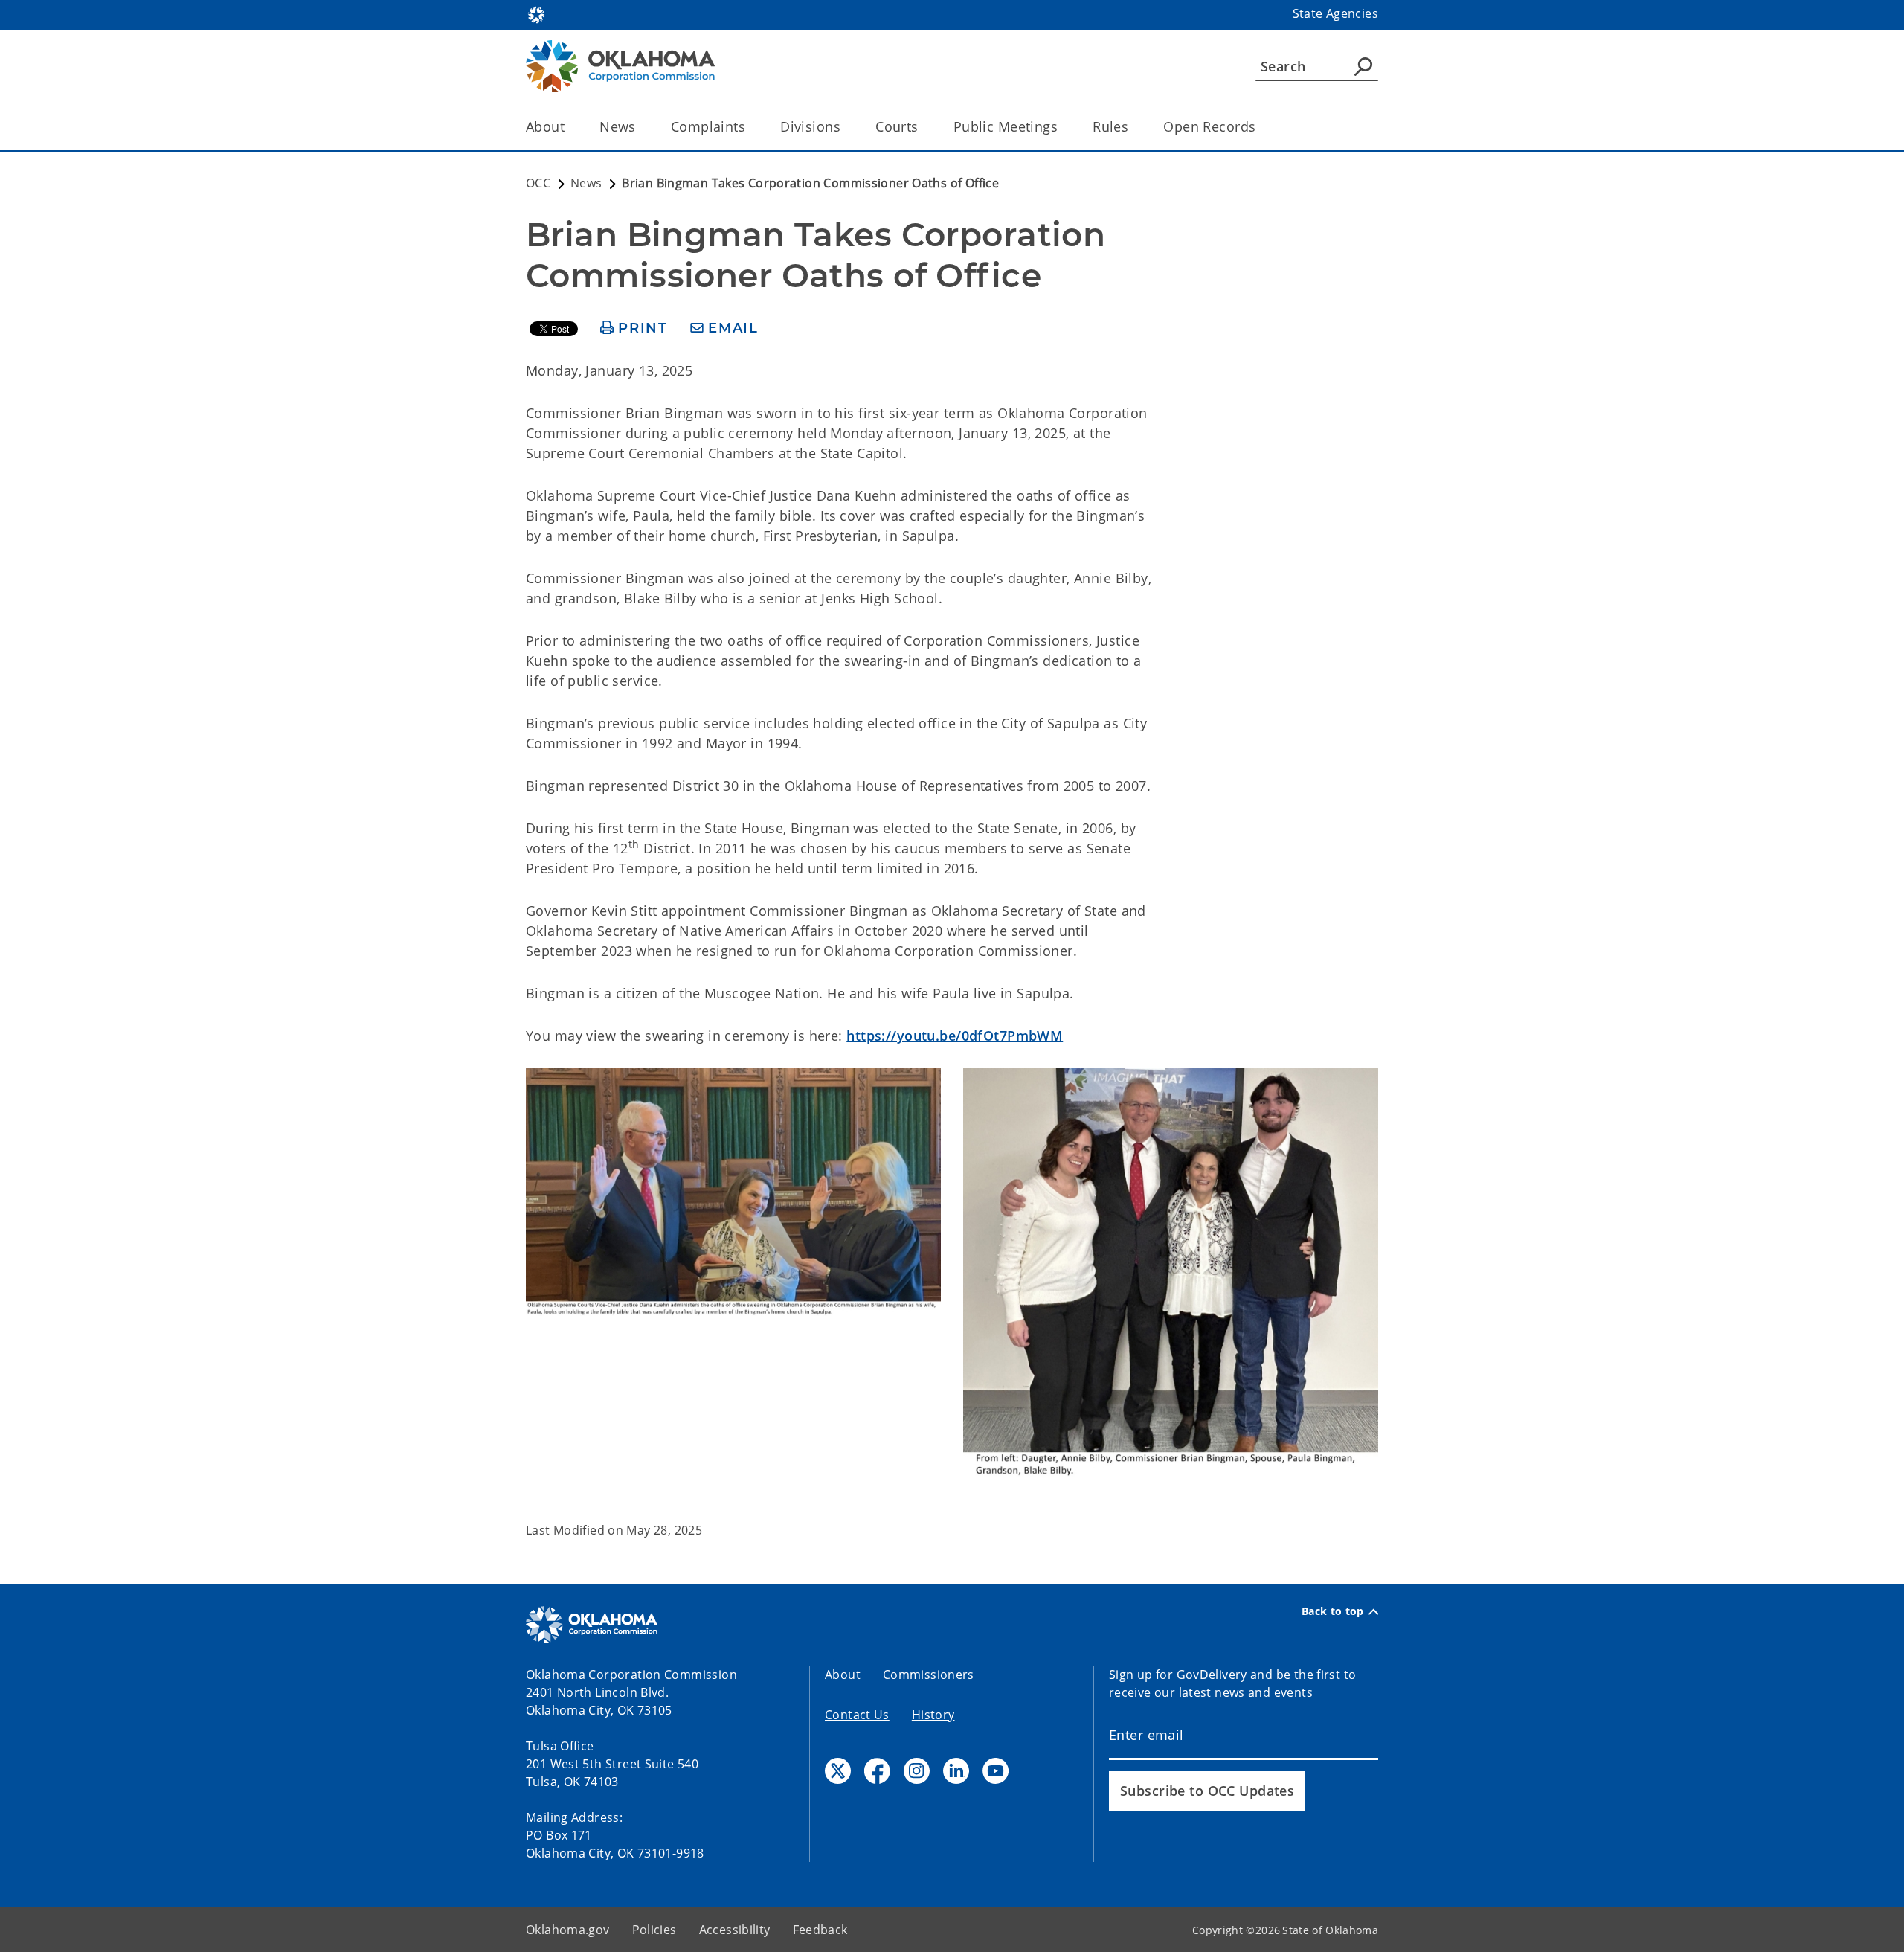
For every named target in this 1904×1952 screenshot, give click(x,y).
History (933, 1715)
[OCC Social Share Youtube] (996, 1771)
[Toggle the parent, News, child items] (641, 127)
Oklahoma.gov (568, 1930)
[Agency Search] (1363, 66)
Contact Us (857, 1715)
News (618, 126)
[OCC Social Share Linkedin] (956, 1771)
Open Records (1209, 126)
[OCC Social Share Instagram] (917, 1771)
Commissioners (929, 1675)
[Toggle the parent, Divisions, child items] (845, 127)
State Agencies (1335, 13)
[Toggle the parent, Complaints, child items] (750, 127)
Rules (1110, 126)
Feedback (820, 1930)
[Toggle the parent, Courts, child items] (923, 127)
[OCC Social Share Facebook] (877, 1771)
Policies (654, 1930)
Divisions (810, 126)
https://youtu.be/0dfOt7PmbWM (955, 1036)
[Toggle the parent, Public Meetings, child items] (1062, 127)
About (545, 126)
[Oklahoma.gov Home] (536, 13)
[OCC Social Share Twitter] (838, 1771)
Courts (897, 126)
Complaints (708, 126)
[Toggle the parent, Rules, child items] (1133, 127)
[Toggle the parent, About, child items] (569, 127)
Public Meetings (1006, 126)
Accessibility (735, 1930)
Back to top (1333, 1611)
